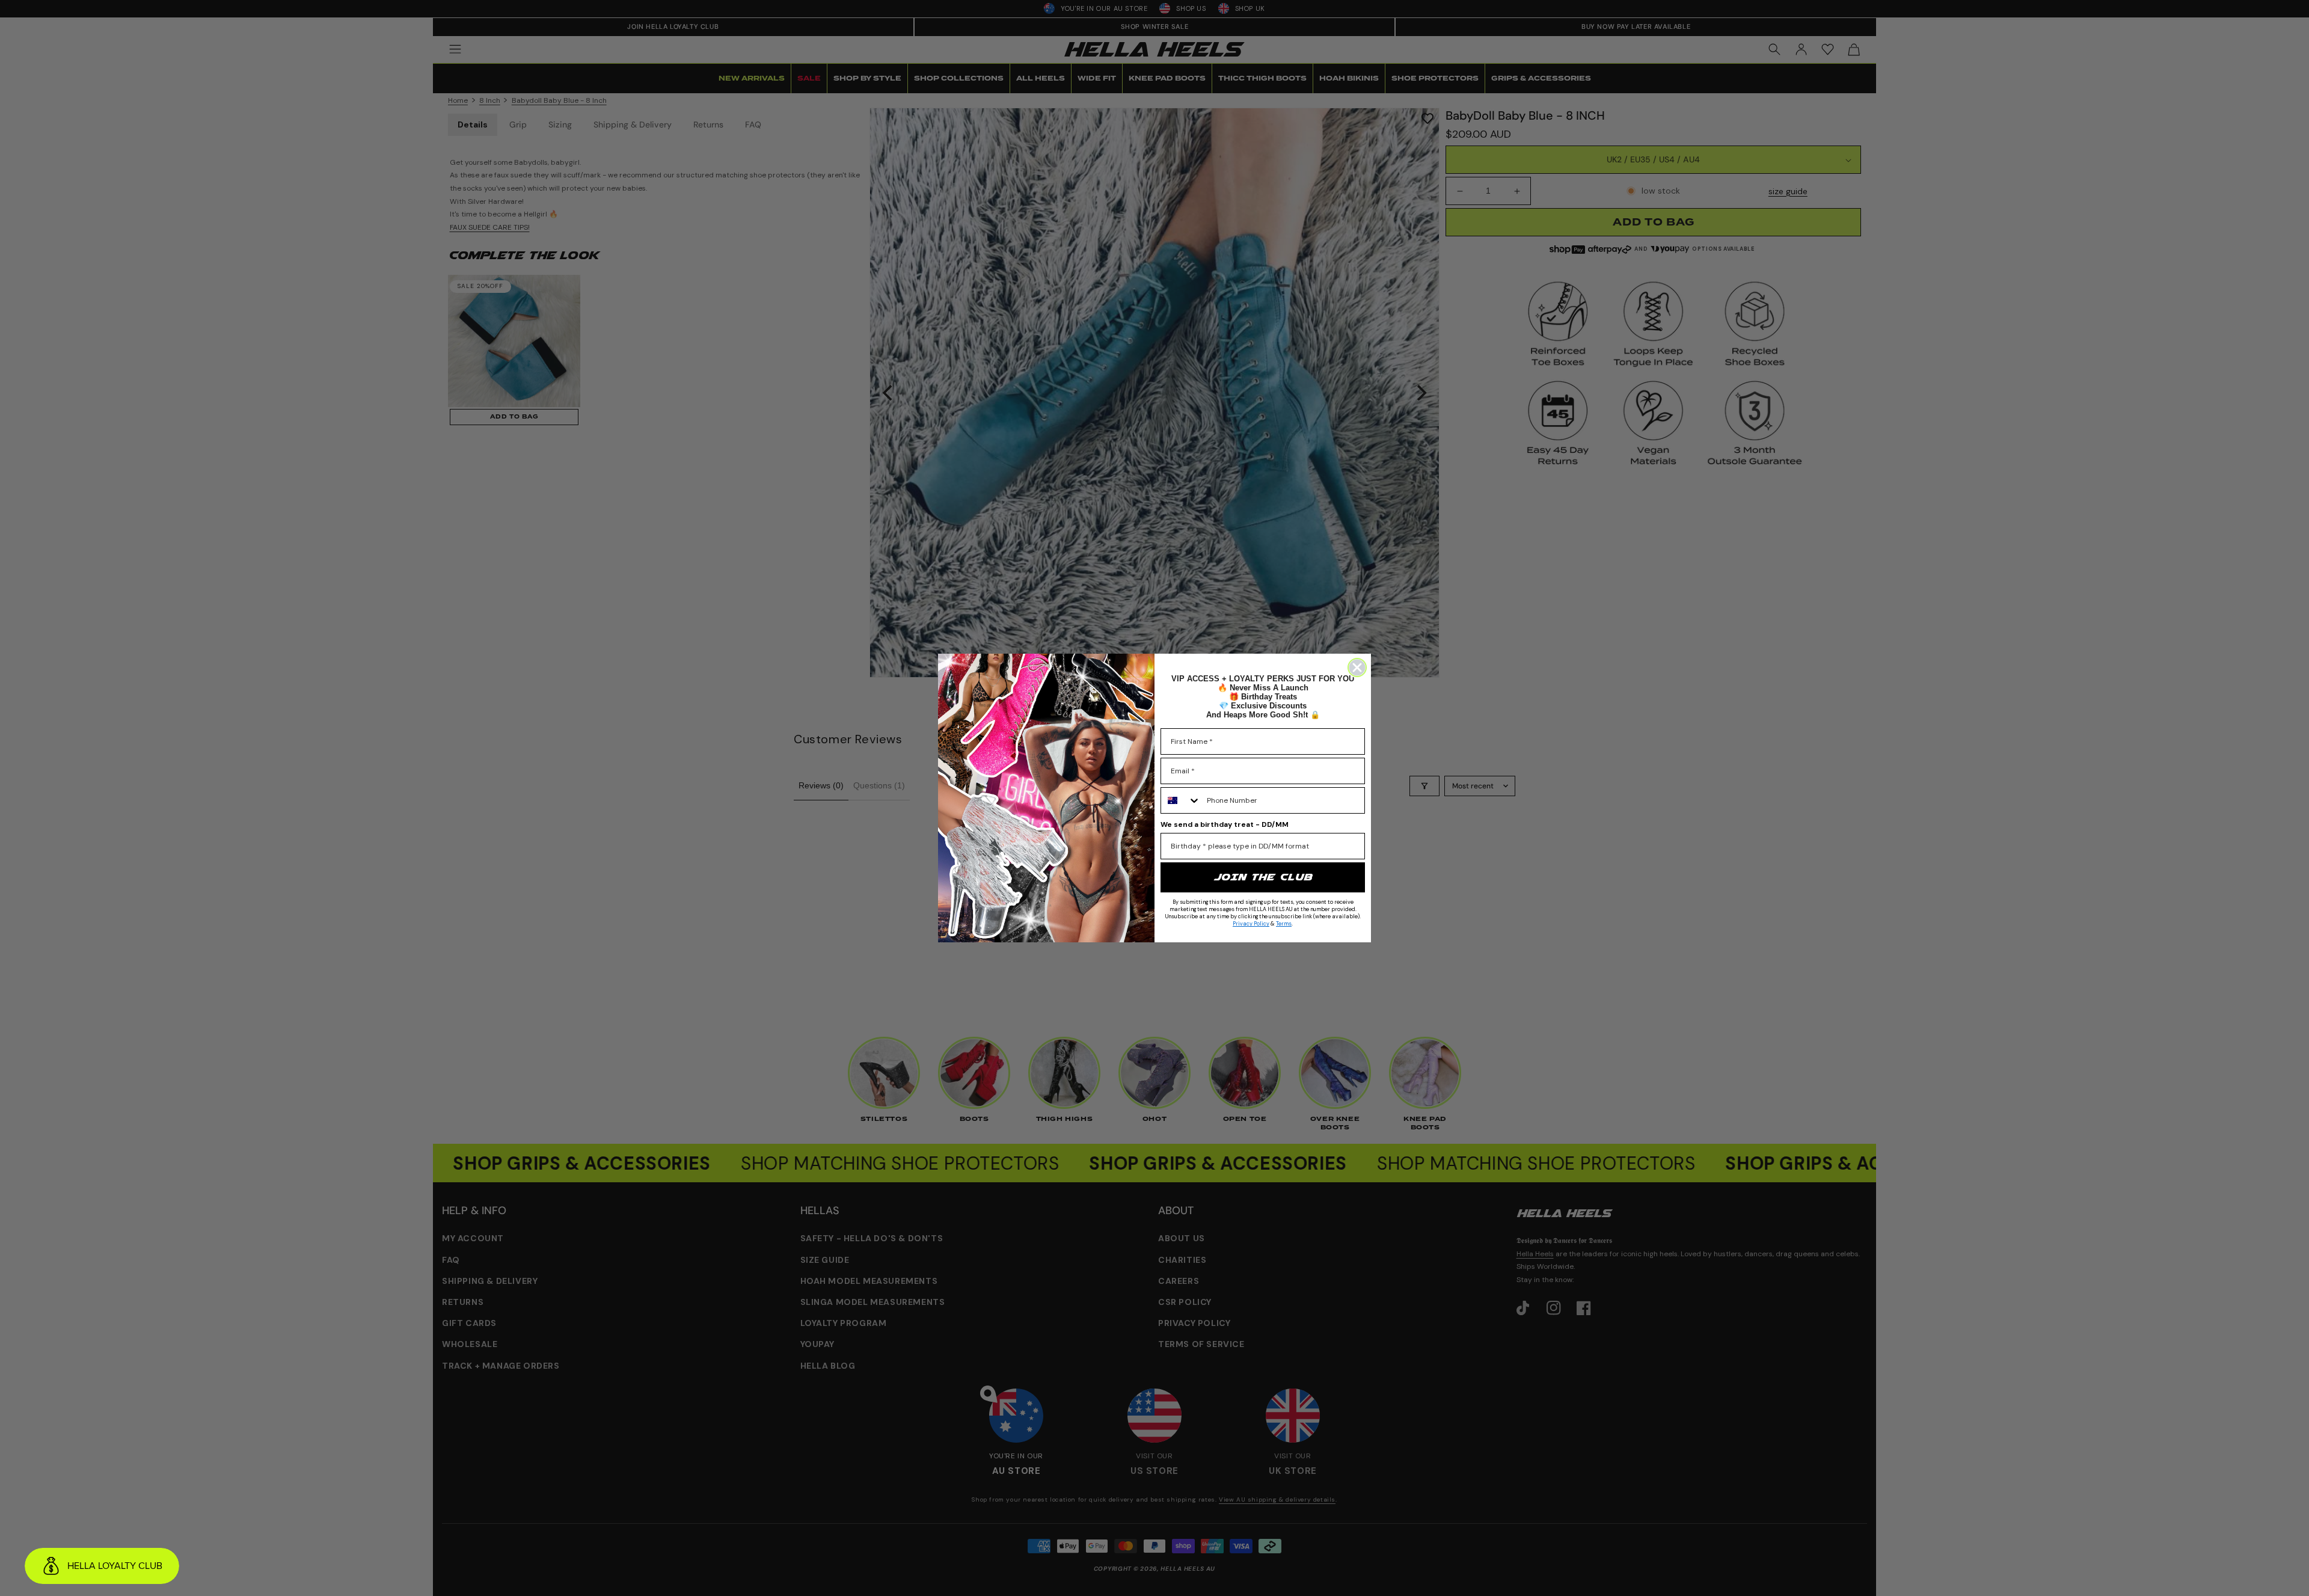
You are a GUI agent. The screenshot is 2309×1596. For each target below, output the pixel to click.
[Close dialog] (1357, 668)
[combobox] (1181, 800)
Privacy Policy (1251, 924)
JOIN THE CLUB (1263, 877)
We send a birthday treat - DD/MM (1225, 824)
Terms (1284, 924)
